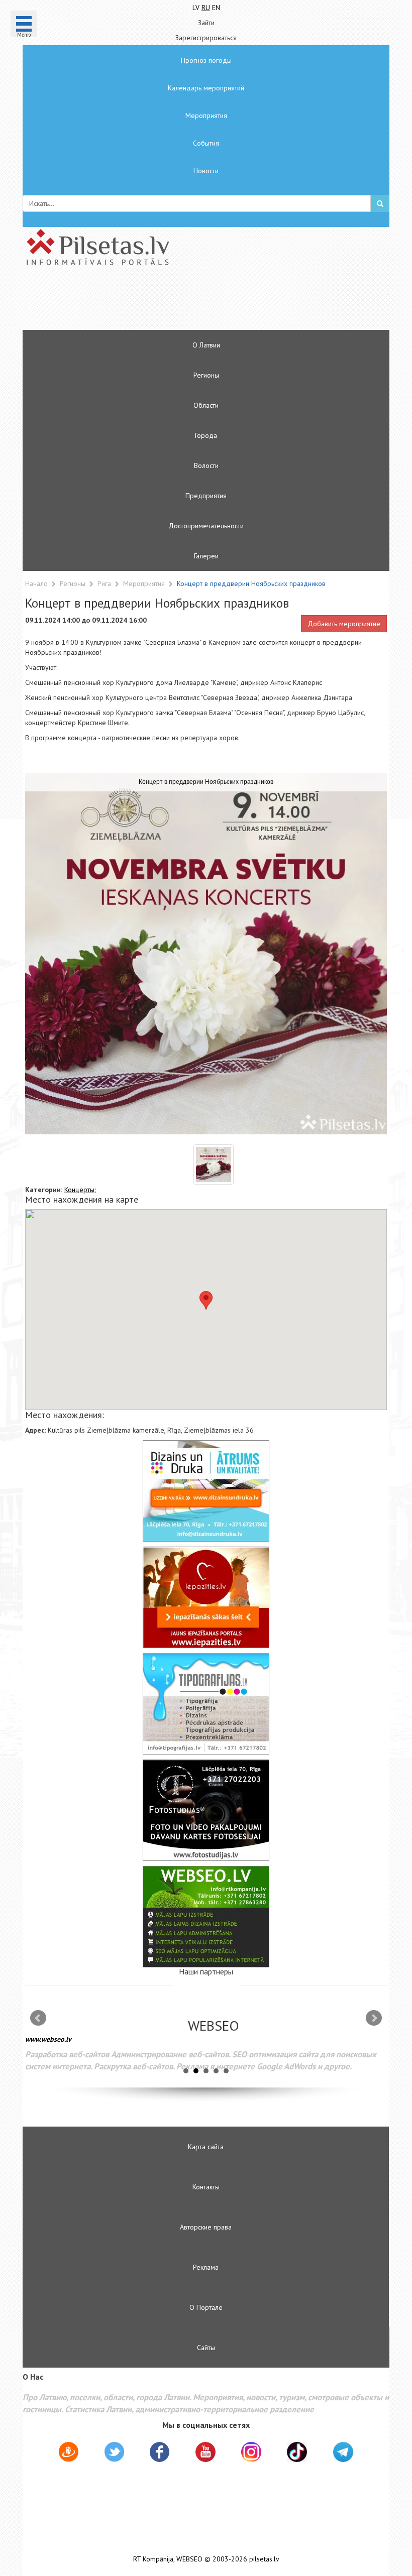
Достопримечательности (206, 526)
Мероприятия (206, 115)
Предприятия (206, 496)
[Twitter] (114, 2453)
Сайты (206, 2348)
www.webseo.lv (48, 2039)
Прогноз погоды (206, 60)
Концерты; (80, 1190)
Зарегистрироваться (206, 38)
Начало (36, 583)
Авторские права (206, 2227)
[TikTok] (297, 2452)
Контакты (206, 2187)
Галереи (206, 556)
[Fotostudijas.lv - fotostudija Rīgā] (206, 1810)
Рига (105, 583)
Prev (38, 2018)
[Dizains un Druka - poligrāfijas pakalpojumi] (206, 1491)
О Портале (206, 2307)
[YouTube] (205, 2452)
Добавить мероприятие (344, 624)
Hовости (206, 171)
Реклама (206, 2267)
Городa (206, 435)
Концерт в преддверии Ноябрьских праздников (251, 583)
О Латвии (206, 345)
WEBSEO (189, 2559)
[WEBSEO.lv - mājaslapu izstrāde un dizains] (206, 1917)
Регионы (206, 375)
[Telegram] (343, 2452)
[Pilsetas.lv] (206, 247)
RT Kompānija (153, 2559)
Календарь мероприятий (206, 88)
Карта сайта (206, 2147)
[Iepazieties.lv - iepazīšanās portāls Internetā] (206, 1597)
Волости (206, 465)
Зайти (206, 23)
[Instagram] (251, 2452)
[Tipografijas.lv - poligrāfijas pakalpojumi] (206, 1704)
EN (216, 8)
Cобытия (206, 143)
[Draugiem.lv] (69, 2453)
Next (374, 2018)
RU (206, 8)
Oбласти (206, 405)
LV (196, 8)
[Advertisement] (176, 302)
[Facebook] (160, 2453)
